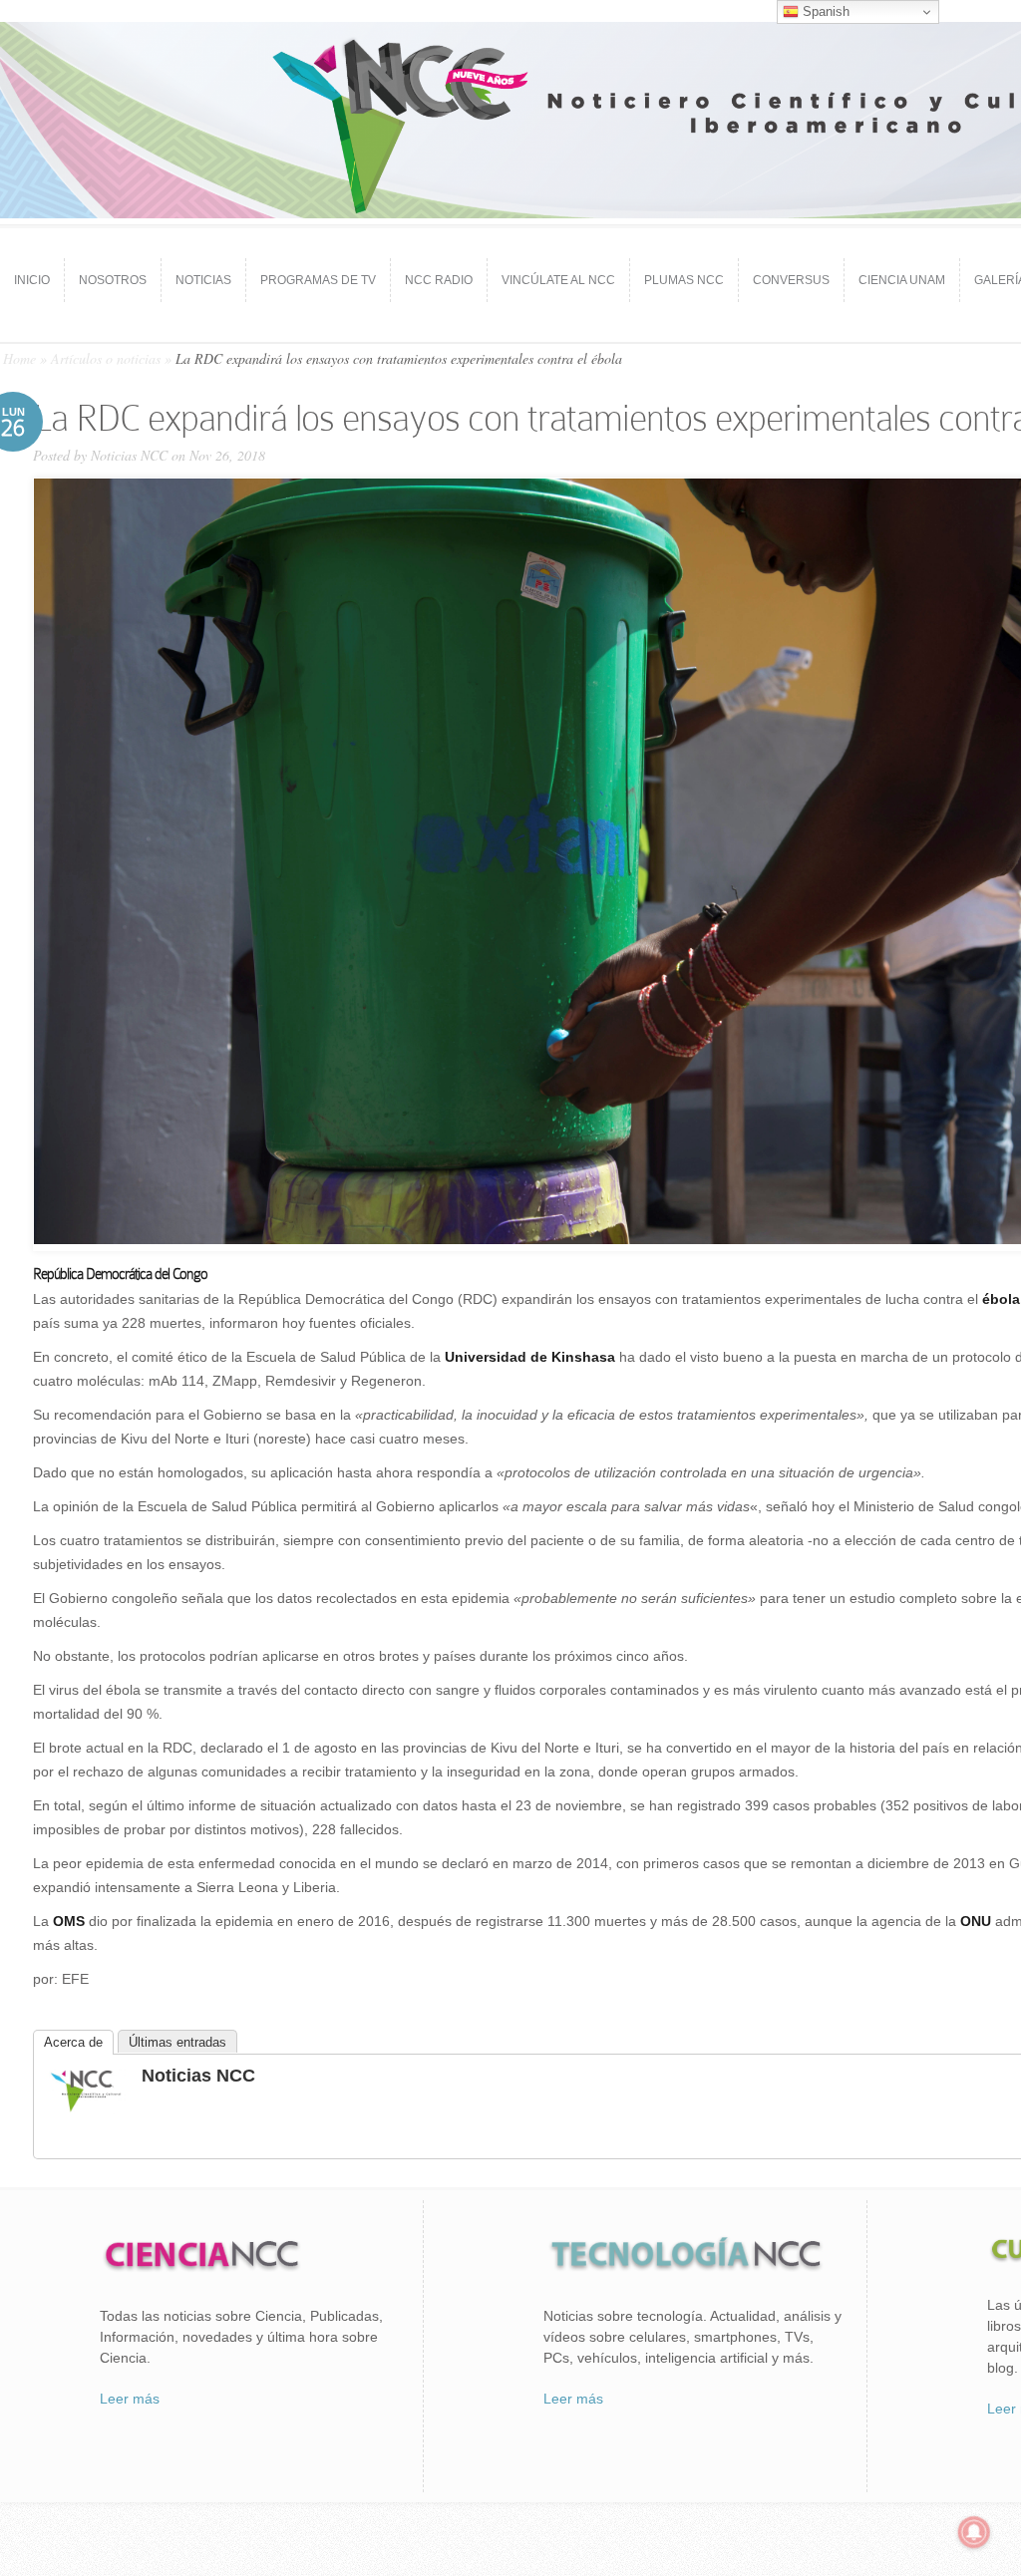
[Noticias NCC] (86, 2109)
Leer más (130, 2399)
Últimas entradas (177, 2042)
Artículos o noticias (106, 358)
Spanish (824, 11)
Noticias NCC (129, 455)
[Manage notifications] (974, 2532)
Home (19, 358)
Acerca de (73, 2042)
